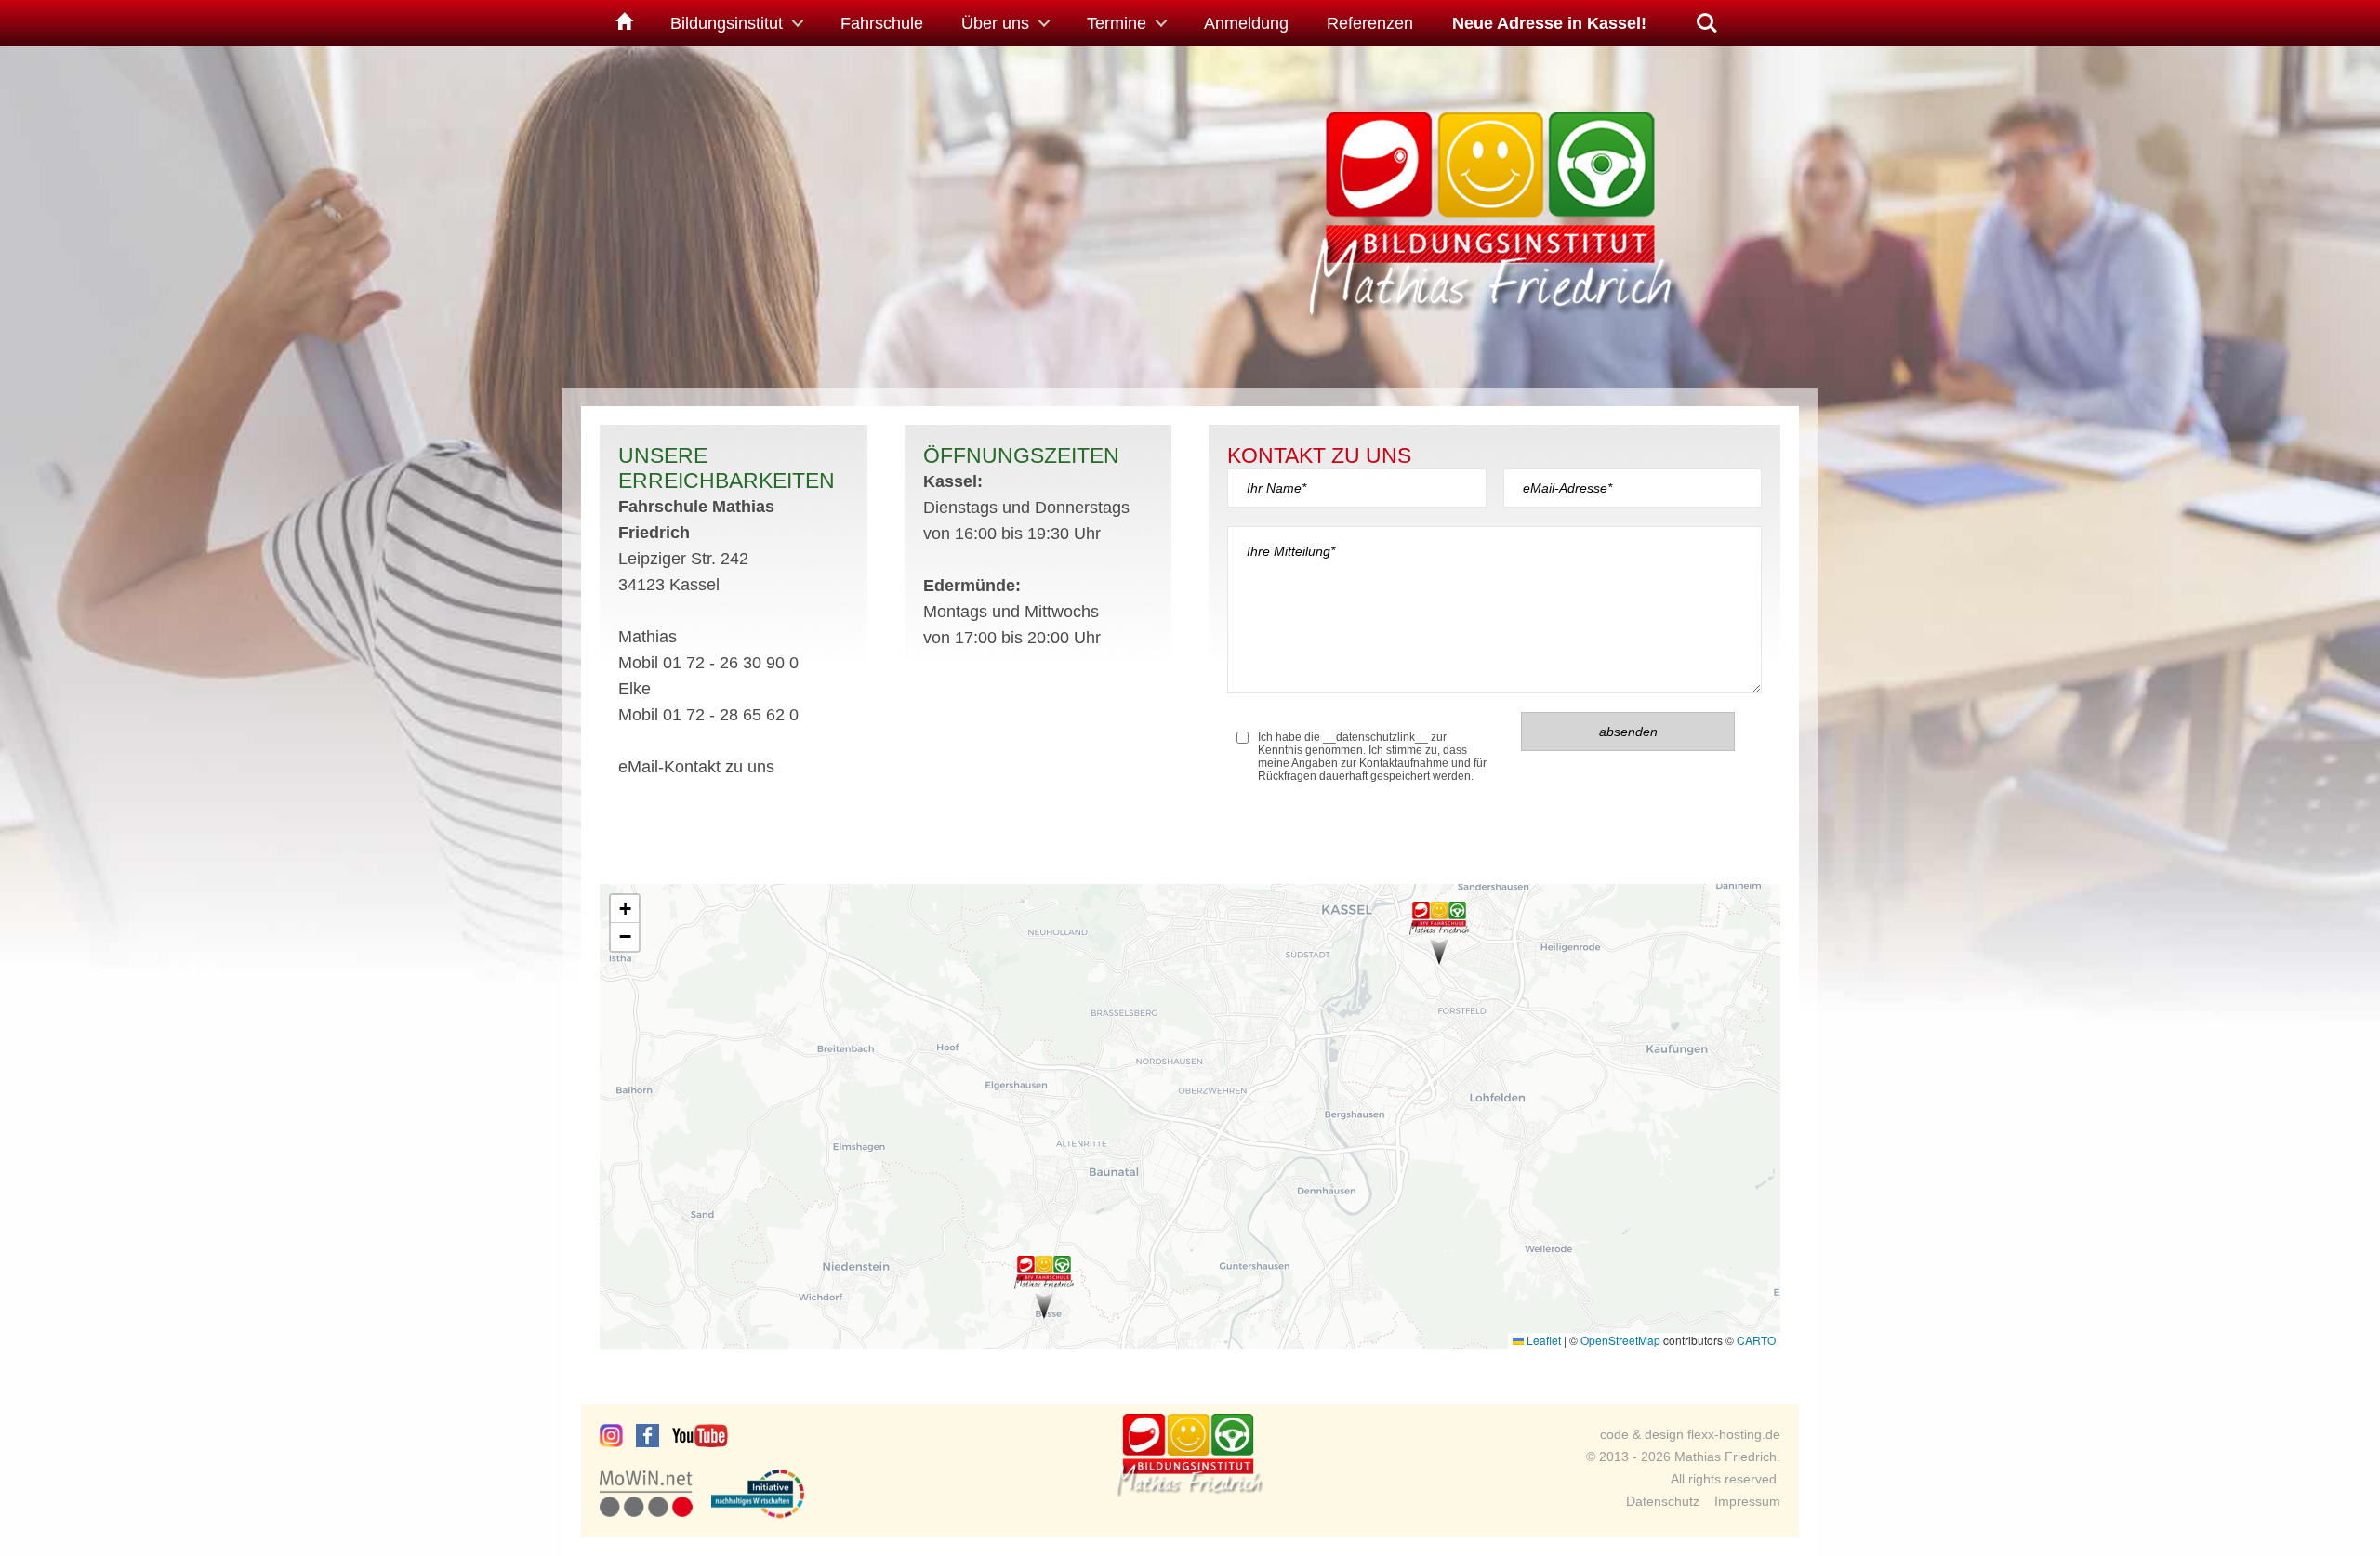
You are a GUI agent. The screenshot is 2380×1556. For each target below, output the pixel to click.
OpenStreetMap (1620, 1340)
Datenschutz (1663, 1501)
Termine (1117, 23)
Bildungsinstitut (727, 23)
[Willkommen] (621, 23)
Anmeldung (1246, 23)
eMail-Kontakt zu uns (696, 767)
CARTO (1756, 1340)
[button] (1439, 933)
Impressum (1747, 1501)
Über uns (995, 23)
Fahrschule (882, 23)
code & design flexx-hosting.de (1690, 1434)
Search (1707, 16)
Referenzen (1370, 23)
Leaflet (1542, 1340)
